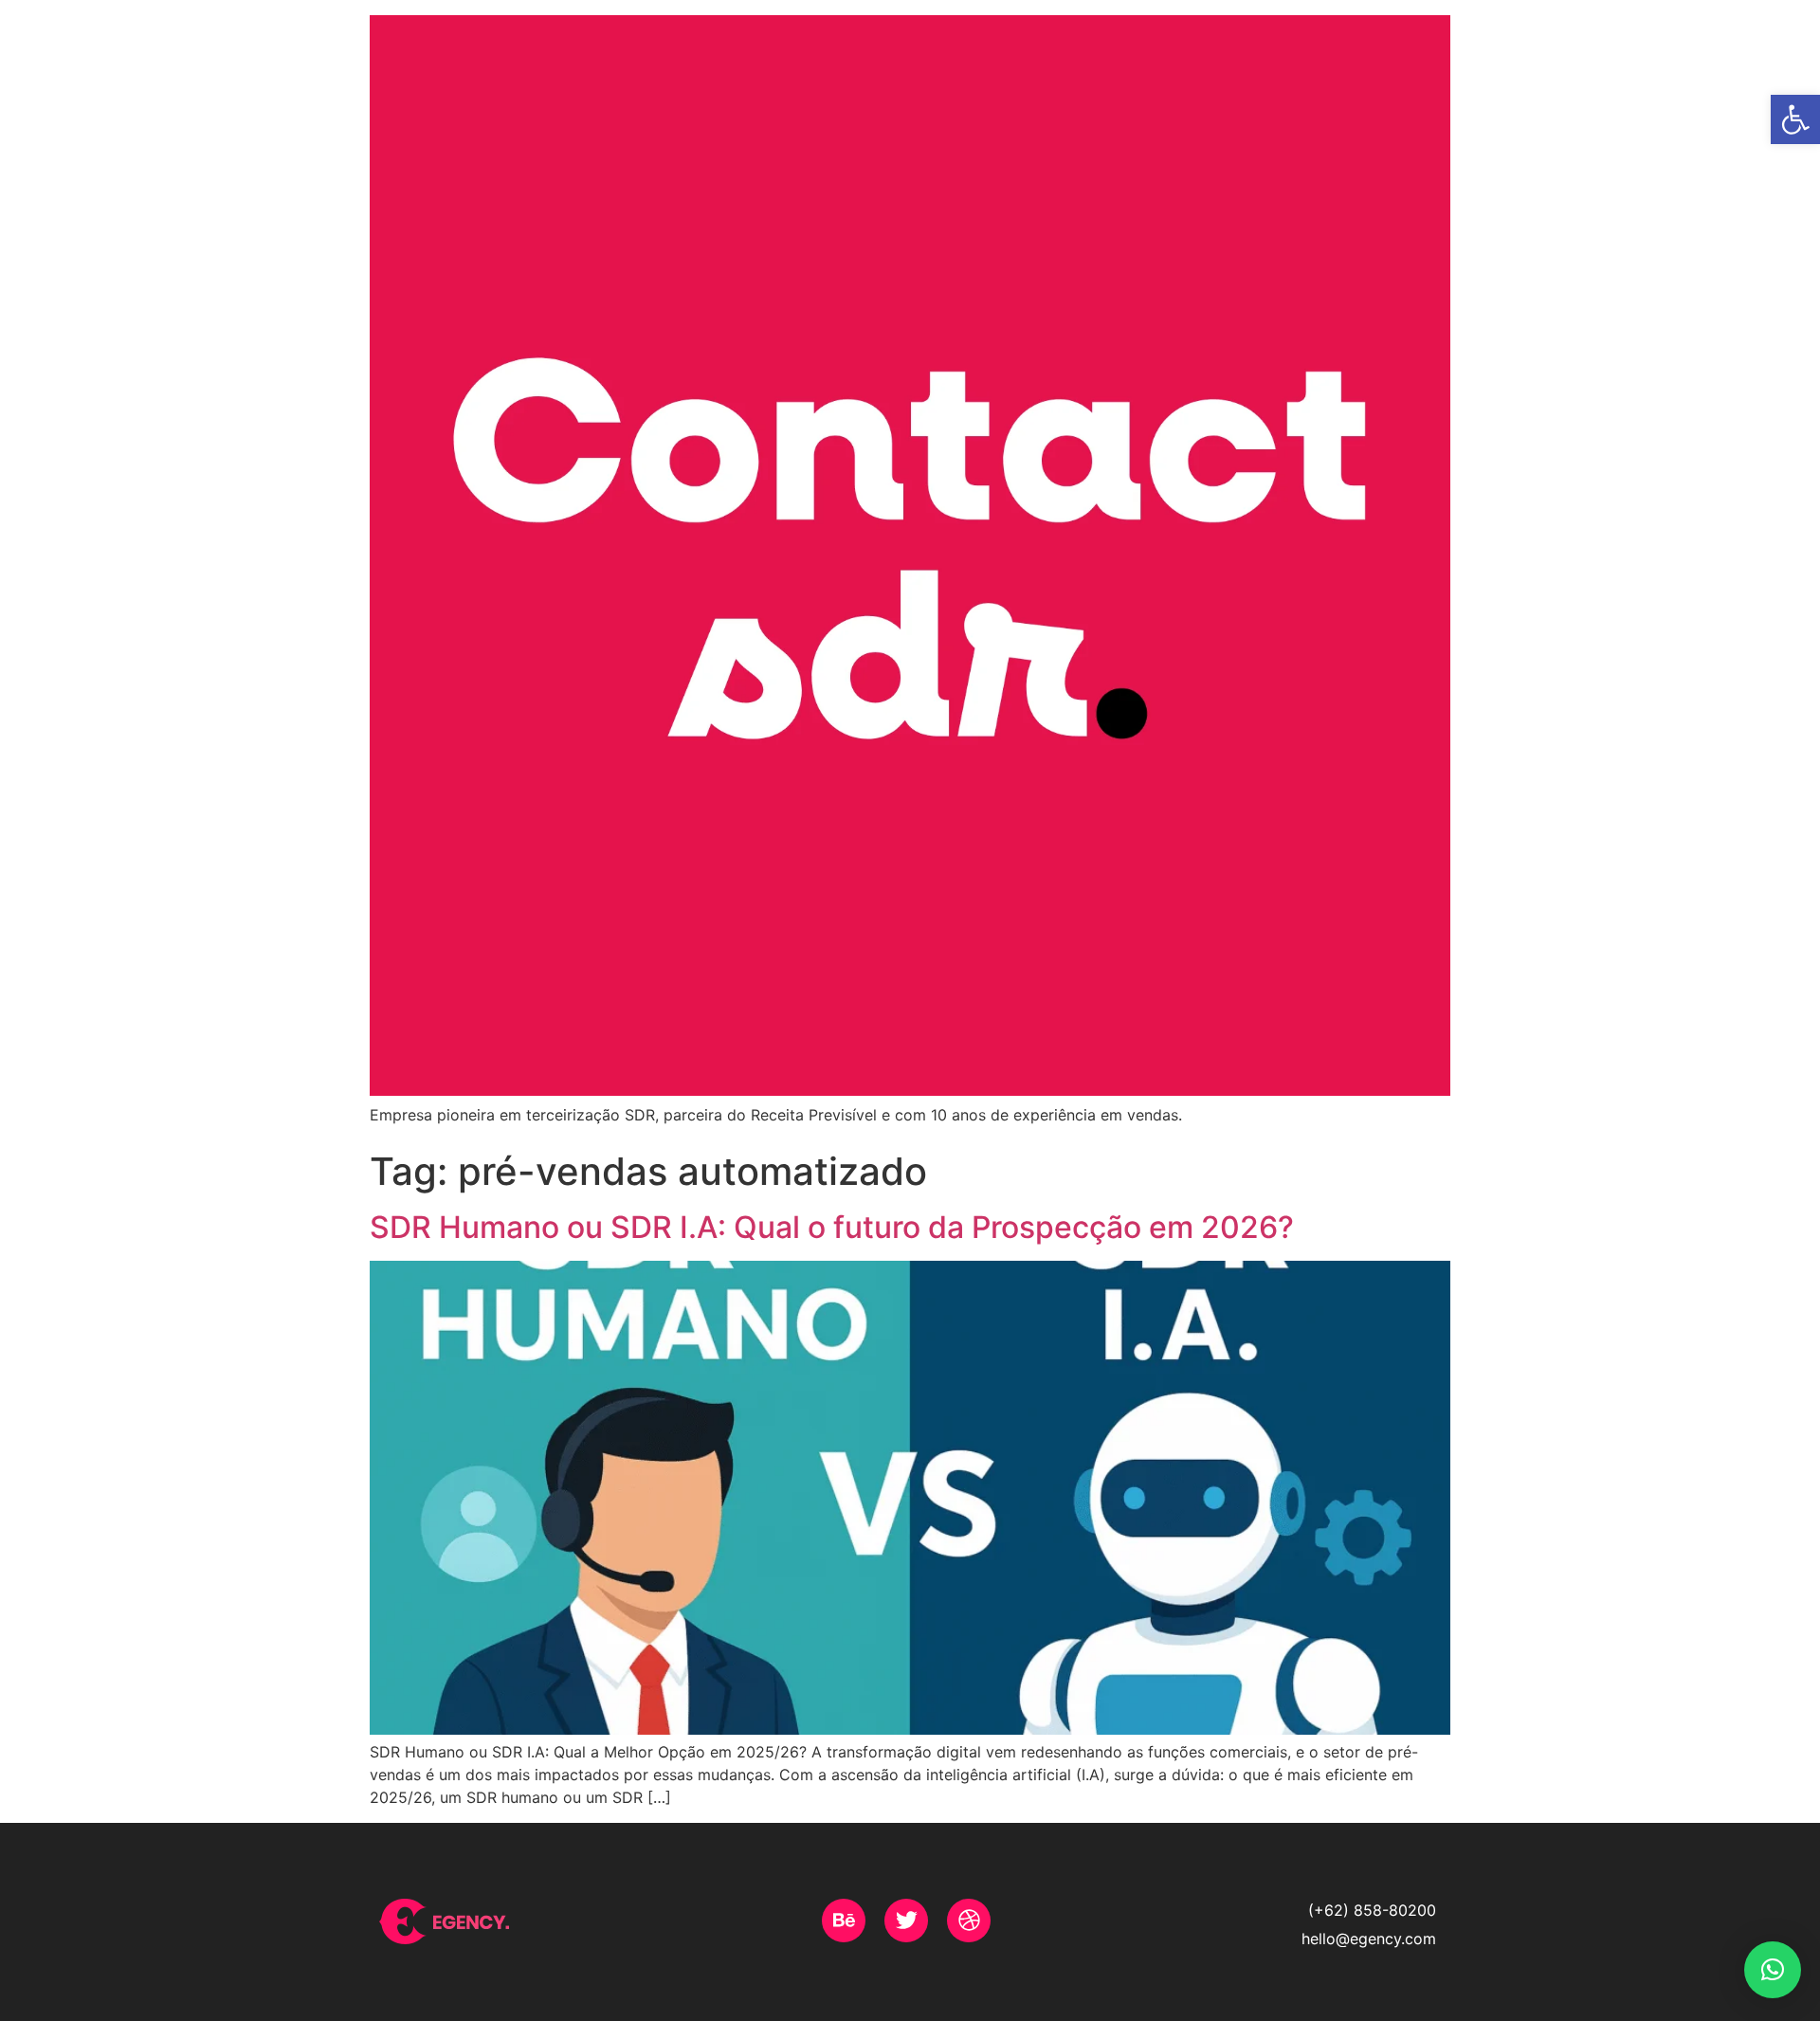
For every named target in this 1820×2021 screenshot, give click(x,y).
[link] (1795, 119)
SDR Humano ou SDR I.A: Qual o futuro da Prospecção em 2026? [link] (832, 1227)
